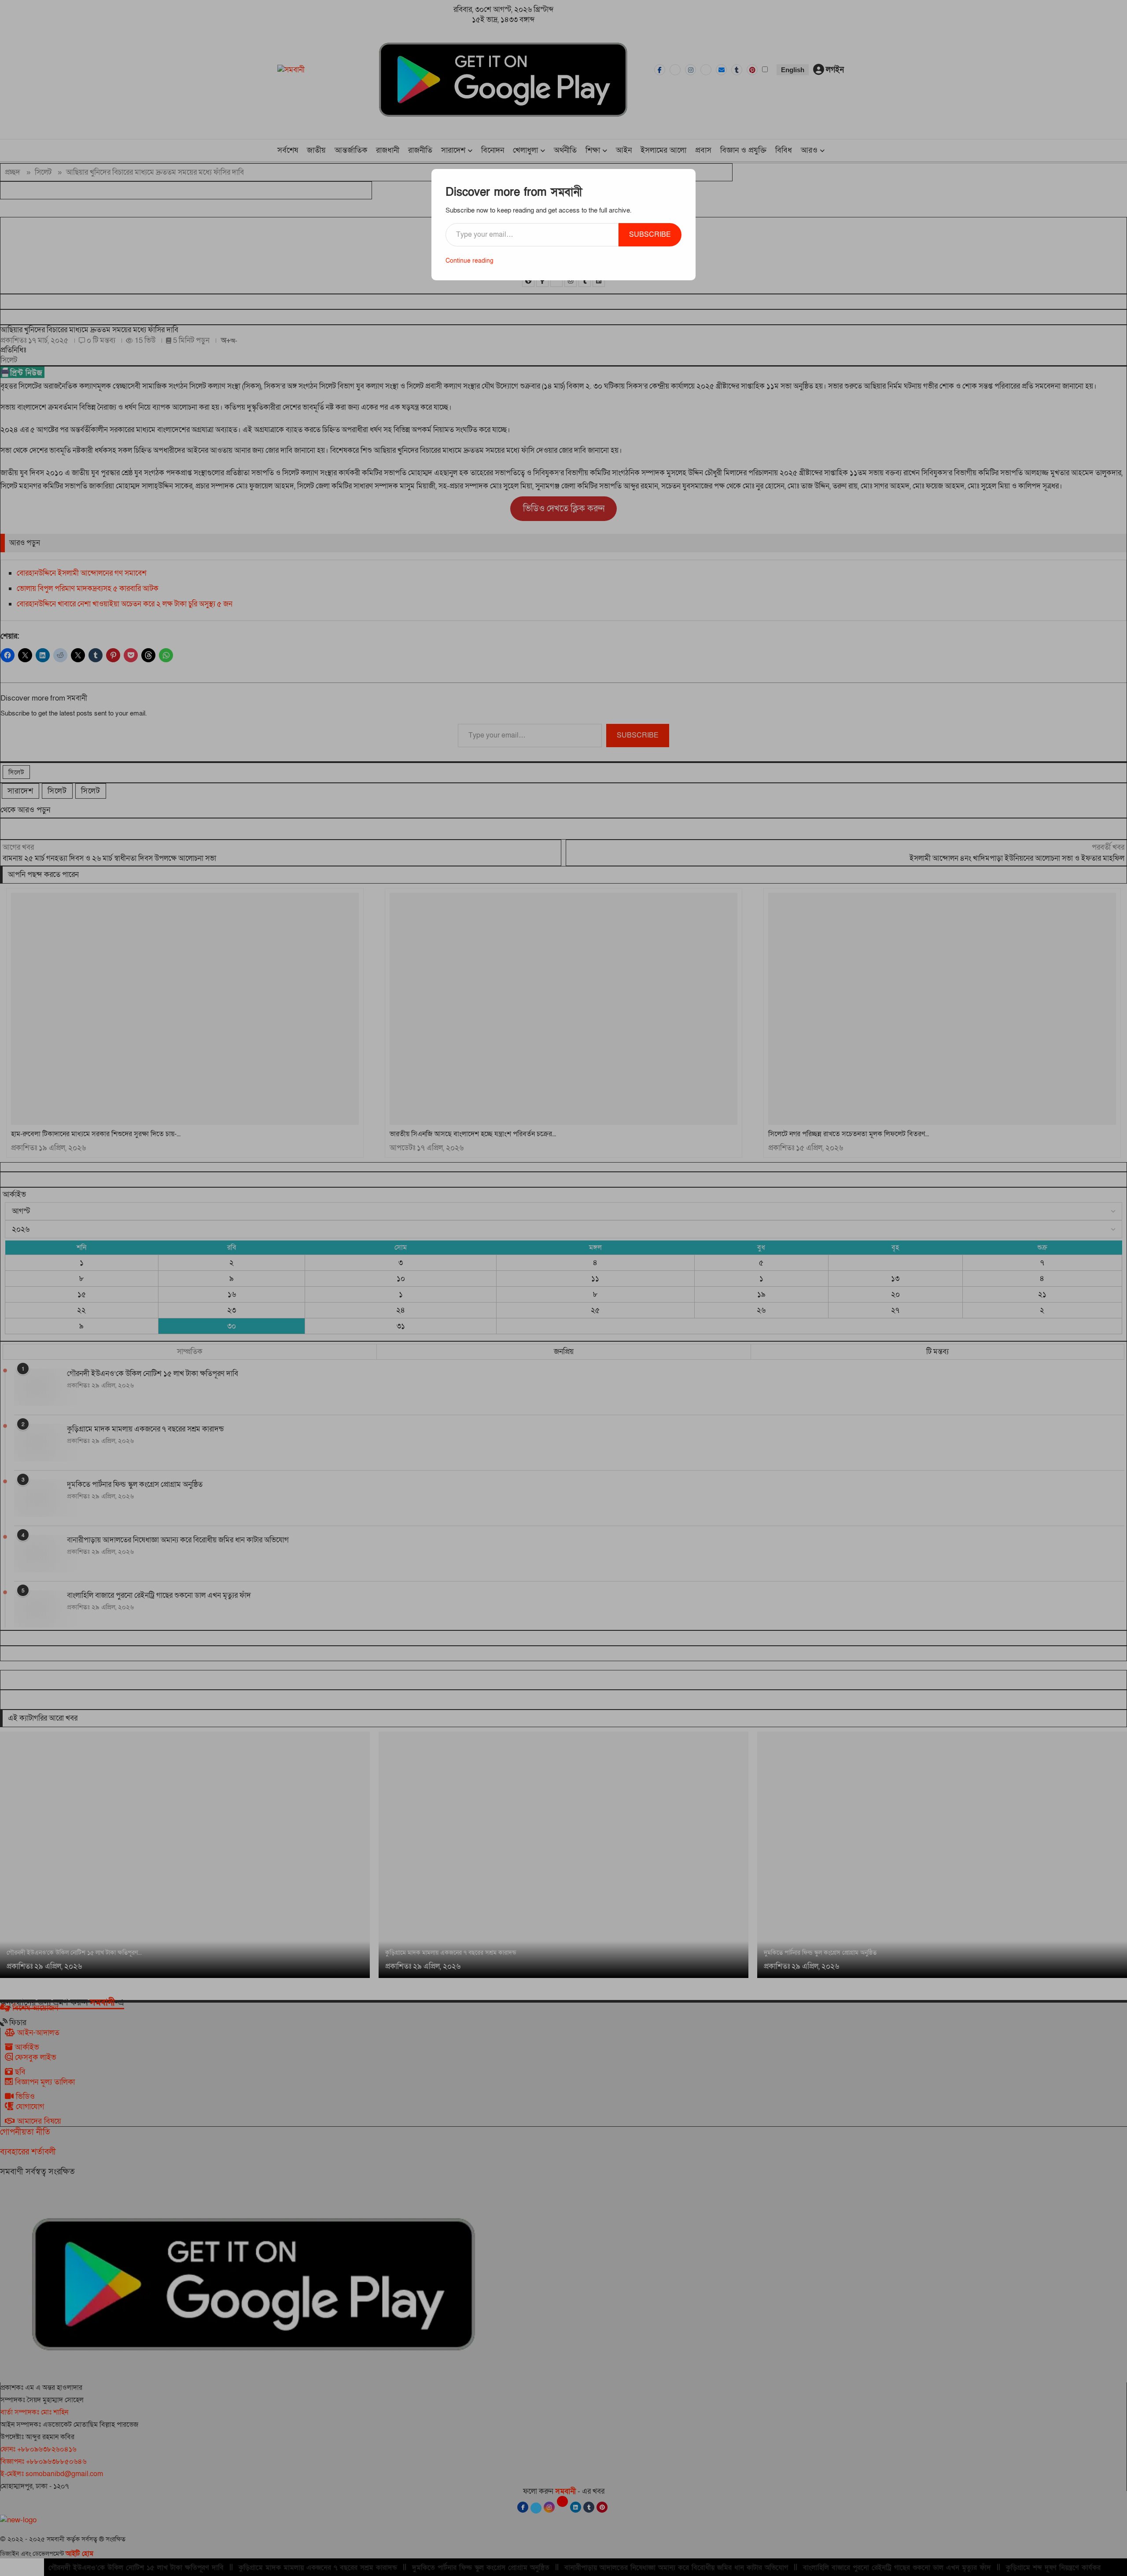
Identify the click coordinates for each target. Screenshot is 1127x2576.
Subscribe (650, 235)
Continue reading (470, 261)
